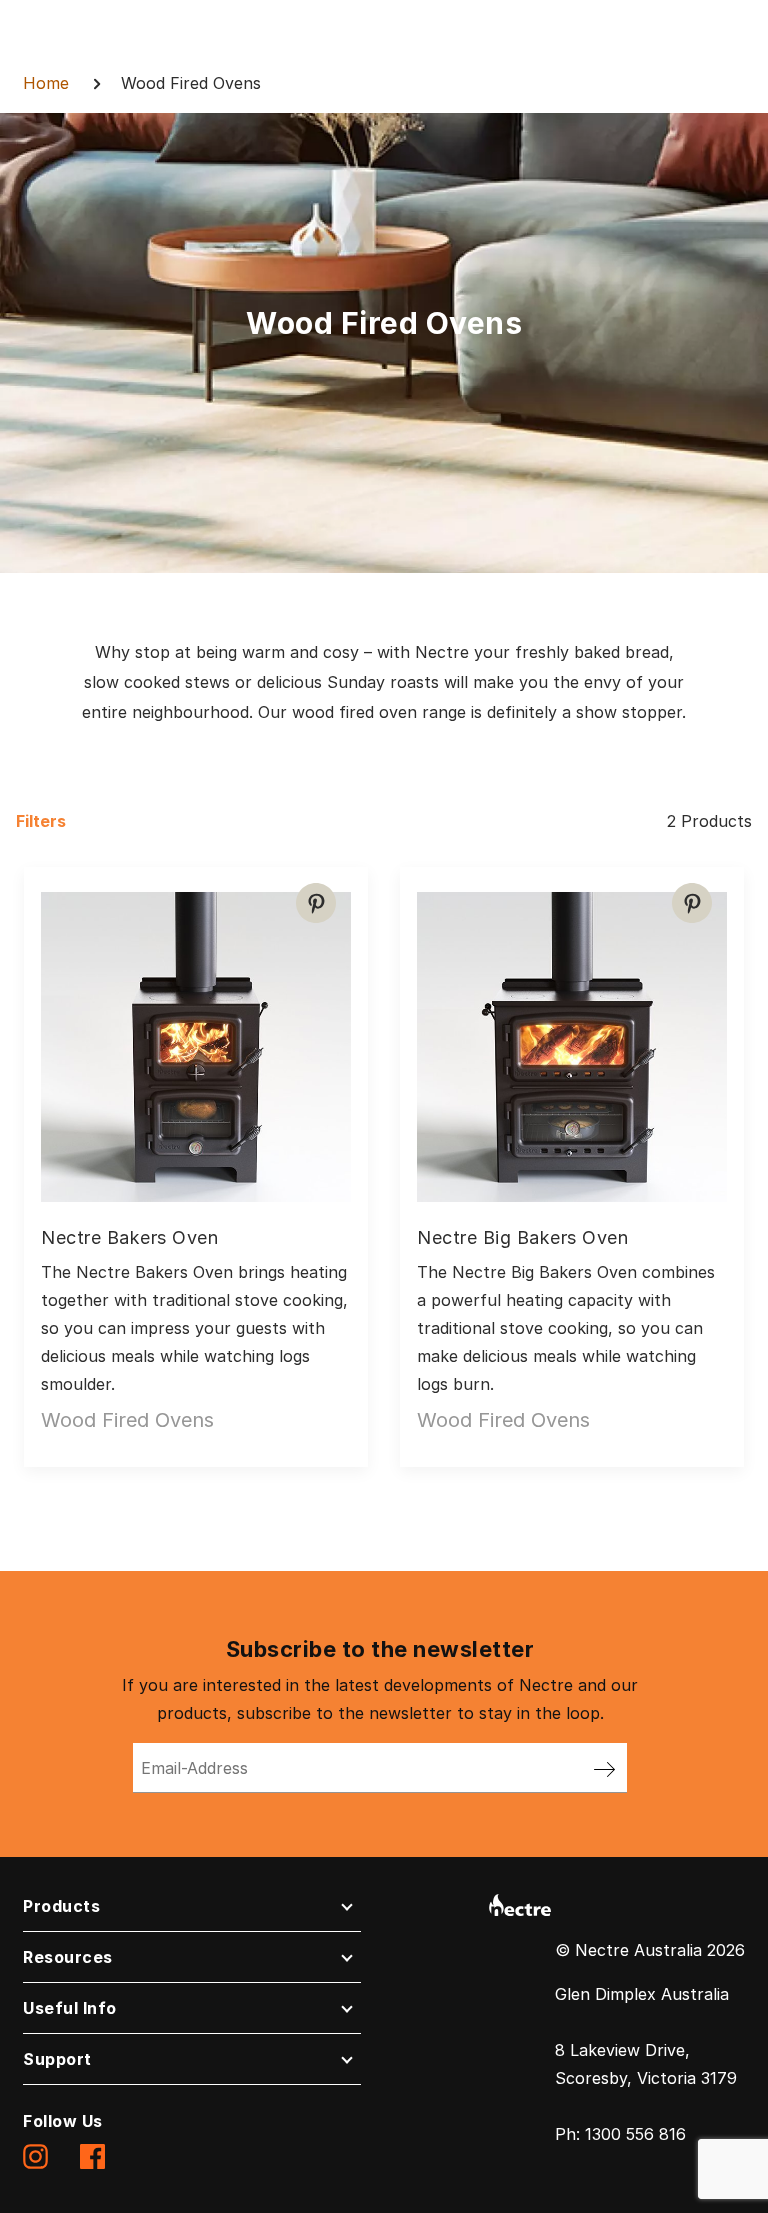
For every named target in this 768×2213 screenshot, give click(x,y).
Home (46, 83)
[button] (192, 1910)
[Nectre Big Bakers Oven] (572, 1039)
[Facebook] (92, 2155)
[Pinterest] (316, 903)
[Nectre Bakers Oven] (196, 1039)
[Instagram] (35, 2155)
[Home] (520, 1903)
